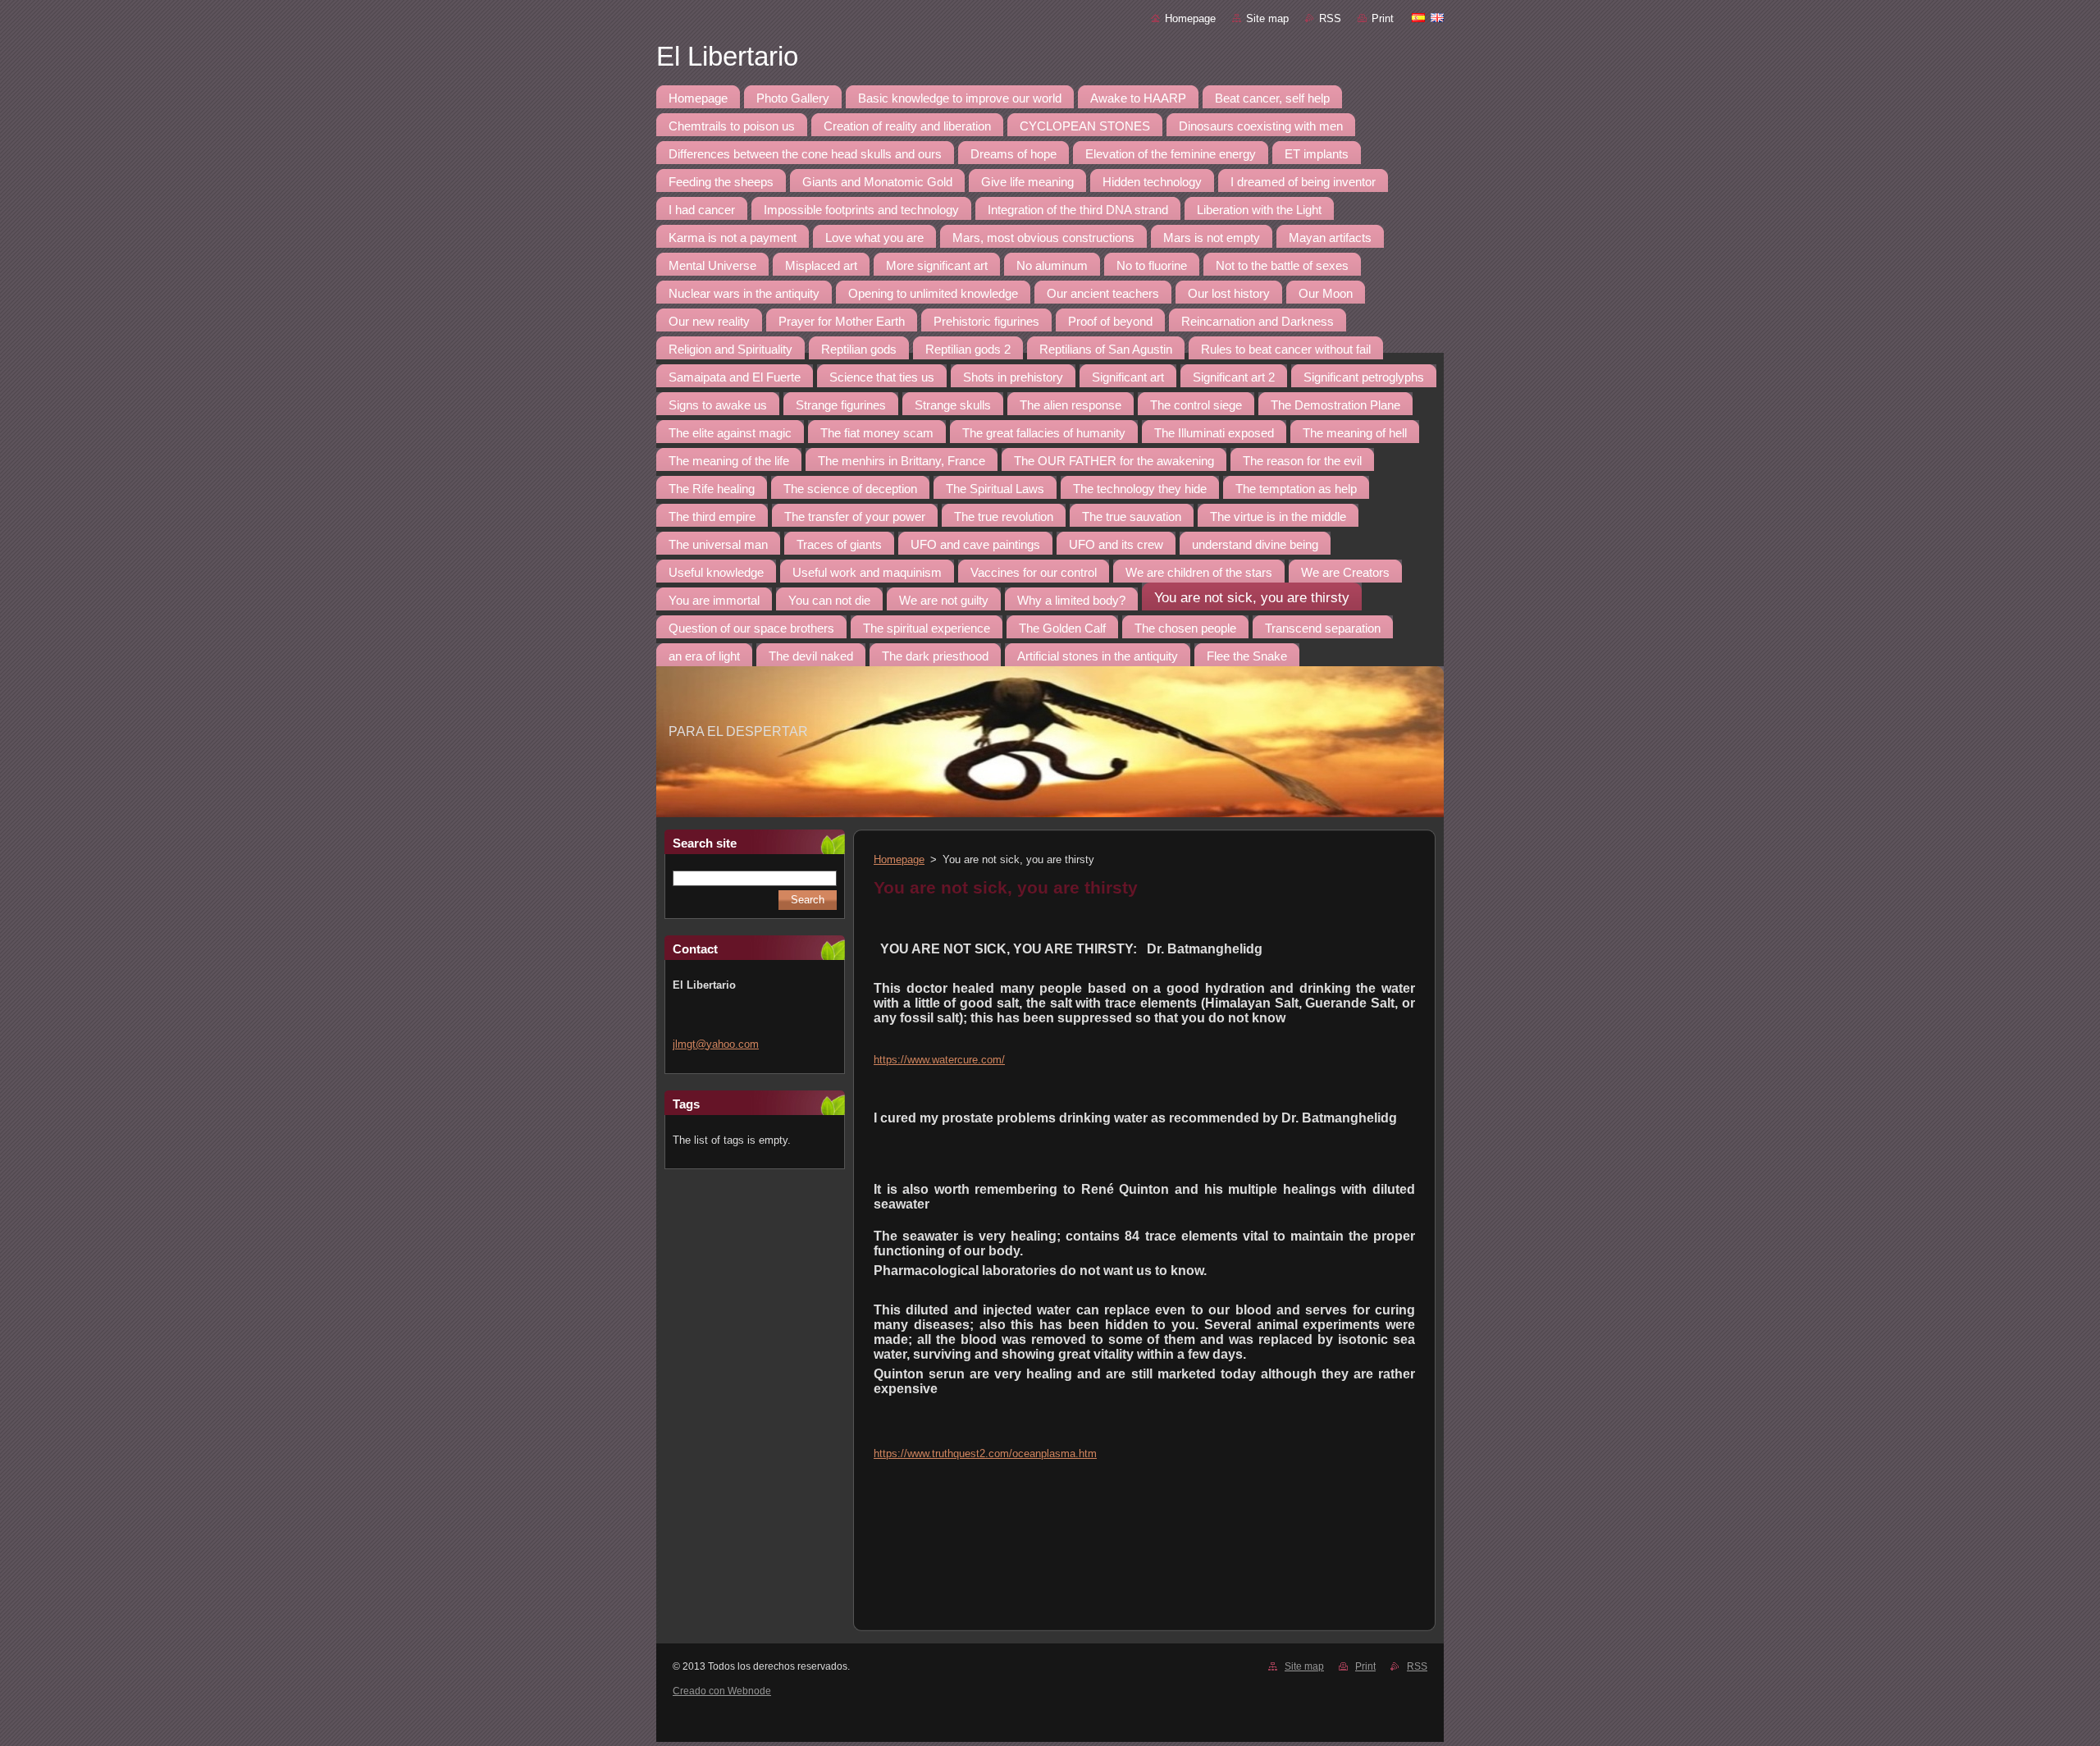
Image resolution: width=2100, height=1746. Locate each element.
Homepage (1190, 18)
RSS (1330, 18)
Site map (1267, 18)
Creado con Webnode (722, 1691)
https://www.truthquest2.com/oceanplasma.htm (985, 1453)
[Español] (1418, 17)
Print (1383, 18)
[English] (1437, 17)
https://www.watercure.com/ (939, 1060)
